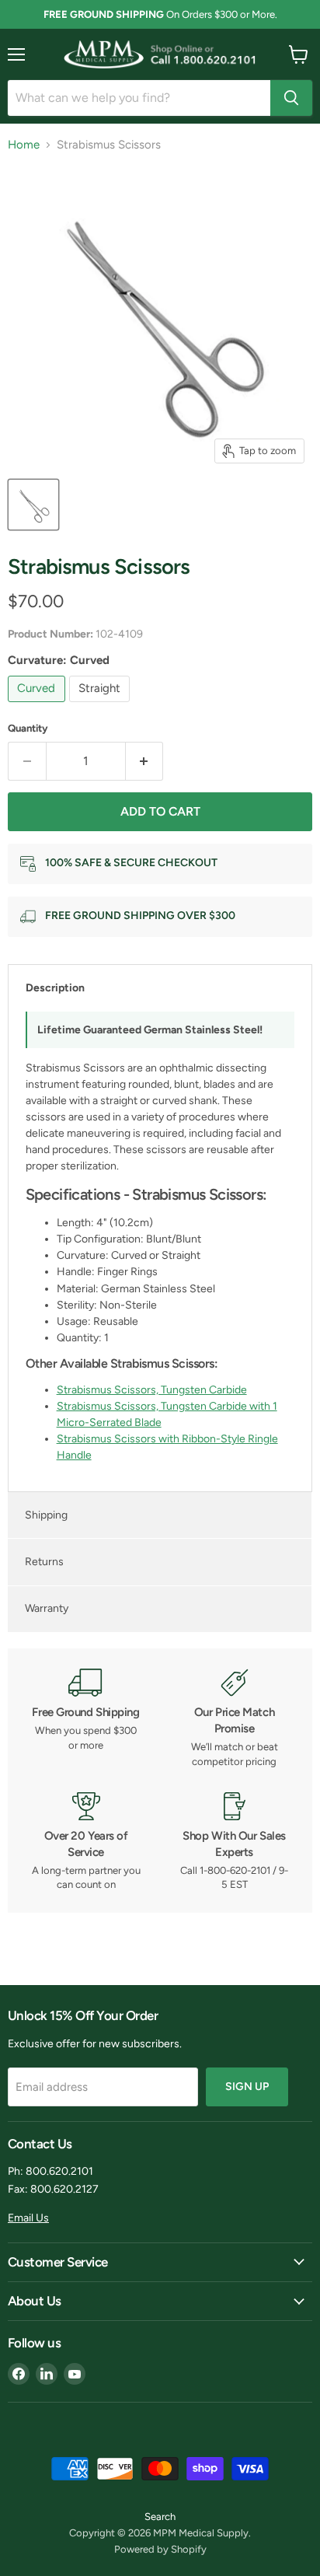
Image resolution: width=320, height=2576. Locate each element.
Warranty (47, 1608)
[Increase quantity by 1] (145, 761)
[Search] (291, 98)
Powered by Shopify (160, 2549)
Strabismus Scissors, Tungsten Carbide (152, 1390)
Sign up (247, 2087)
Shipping (46, 1515)
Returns (44, 1562)
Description (55, 988)
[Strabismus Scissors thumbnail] (33, 505)
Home (24, 145)
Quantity (28, 728)
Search (160, 2517)
